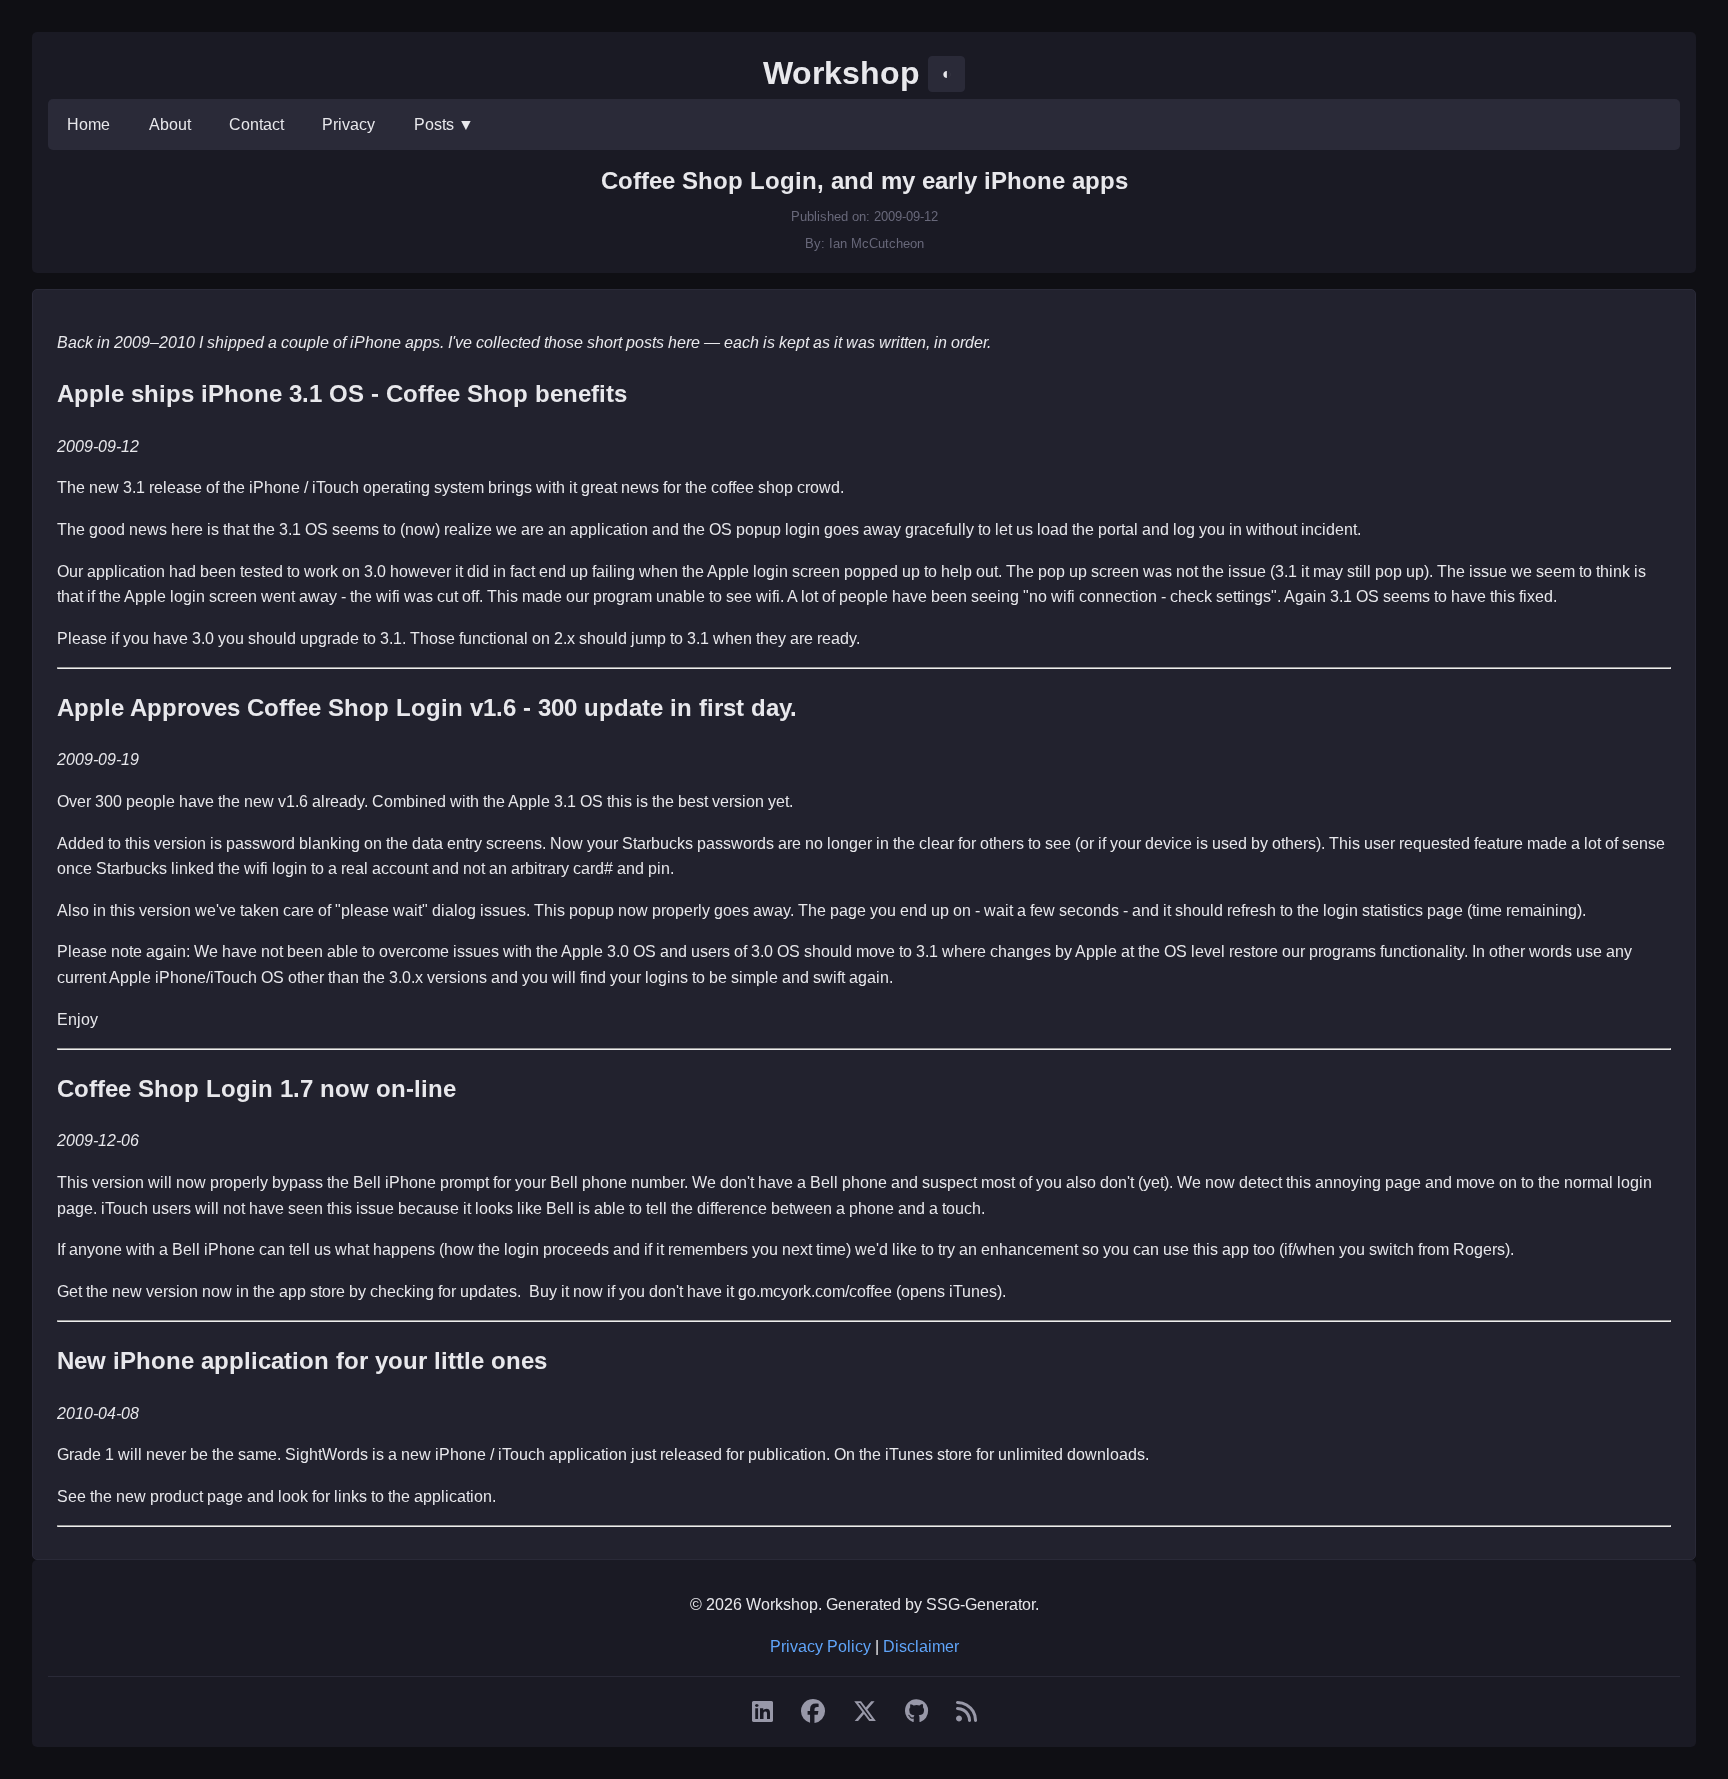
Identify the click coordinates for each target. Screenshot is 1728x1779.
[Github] (916, 1712)
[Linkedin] (762, 1712)
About (170, 124)
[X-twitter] (865, 1712)
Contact (256, 124)
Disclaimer (921, 1646)
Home (88, 124)
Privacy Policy (820, 1646)
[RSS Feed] (966, 1712)
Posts (444, 124)
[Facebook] (813, 1712)
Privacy (348, 124)
